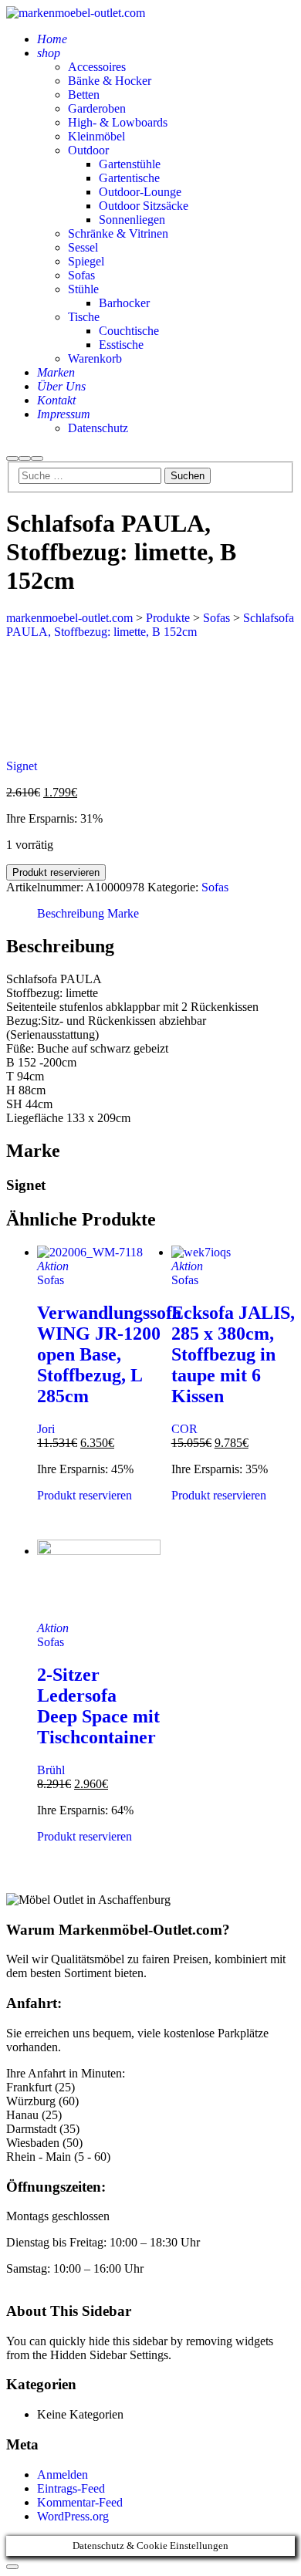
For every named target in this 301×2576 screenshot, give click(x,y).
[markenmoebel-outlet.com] (76, 13)
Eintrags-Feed (71, 2488)
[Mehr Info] (25, 458)
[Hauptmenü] (37, 458)
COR (184, 1429)
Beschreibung (71, 913)
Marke (123, 913)
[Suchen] (12, 458)
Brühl (51, 1770)
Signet (22, 766)
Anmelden (63, 2475)
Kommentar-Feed (80, 2502)
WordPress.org (73, 2516)
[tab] (71, 914)
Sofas (215, 887)
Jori (46, 1429)
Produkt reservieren (56, 872)
